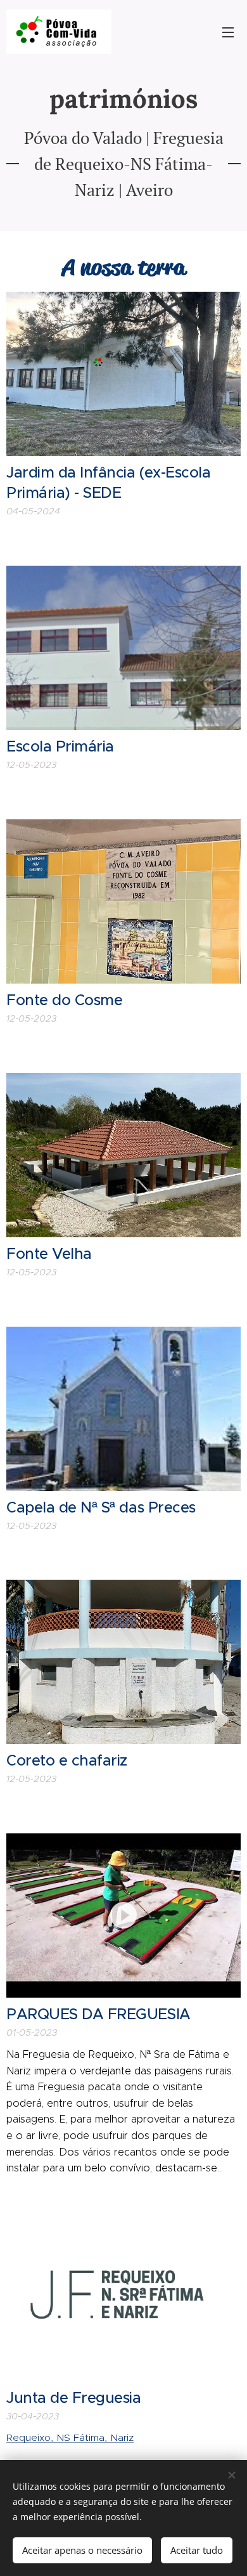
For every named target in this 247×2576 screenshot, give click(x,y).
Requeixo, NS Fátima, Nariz (70, 2437)
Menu (228, 32)
